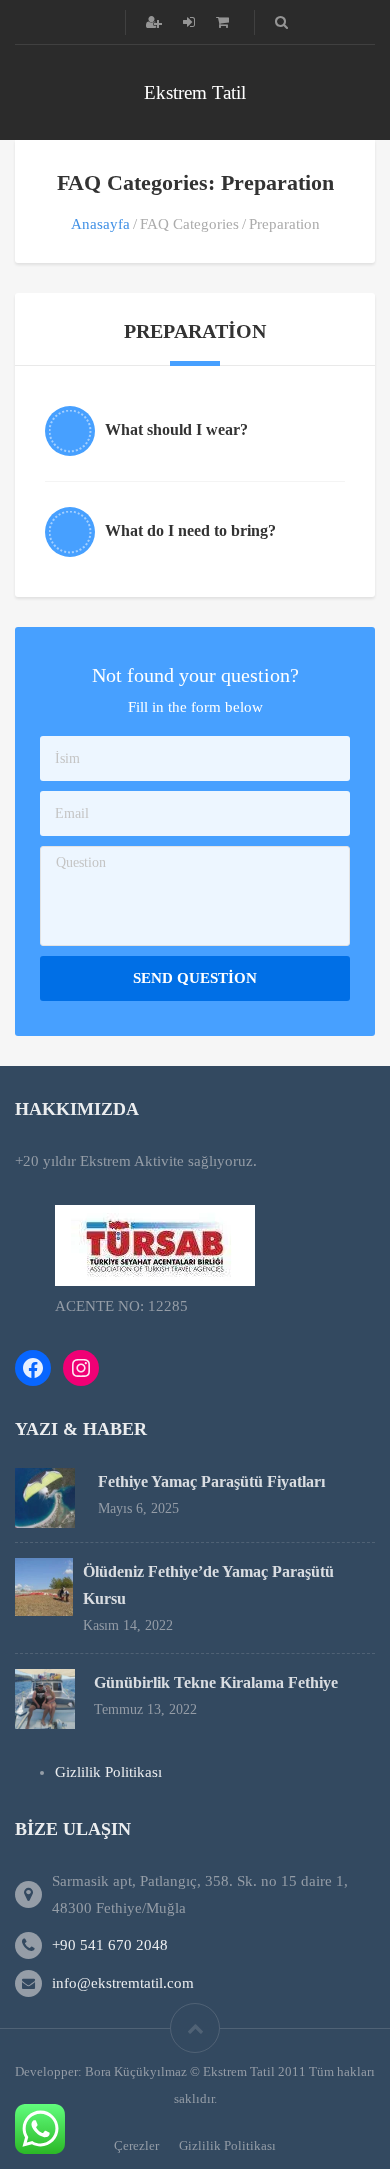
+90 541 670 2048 (110, 1945)
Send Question (195, 978)
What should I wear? (176, 429)
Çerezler (136, 2145)
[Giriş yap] (191, 22)
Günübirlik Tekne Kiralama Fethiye (216, 1682)
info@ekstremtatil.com (123, 1983)
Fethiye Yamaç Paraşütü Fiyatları (211, 1481)
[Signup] (156, 22)
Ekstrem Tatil (195, 92)
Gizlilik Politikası (108, 1772)
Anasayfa (100, 224)
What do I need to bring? (190, 530)
